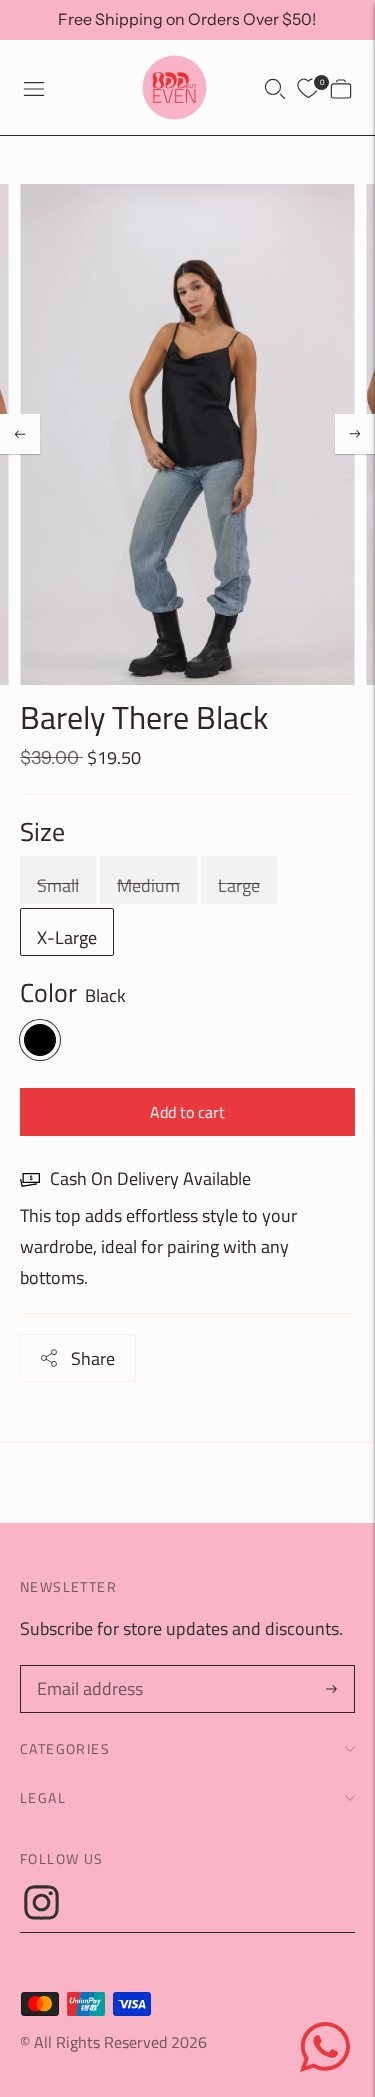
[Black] (40, 1040)
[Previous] (20, 434)
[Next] (355, 434)
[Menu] (34, 88)
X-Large (67, 937)
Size (42, 832)
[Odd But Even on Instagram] (41, 1913)
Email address (87, 1669)
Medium (148, 885)
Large (239, 885)
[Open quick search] (275, 88)
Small (58, 885)
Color (48, 993)
